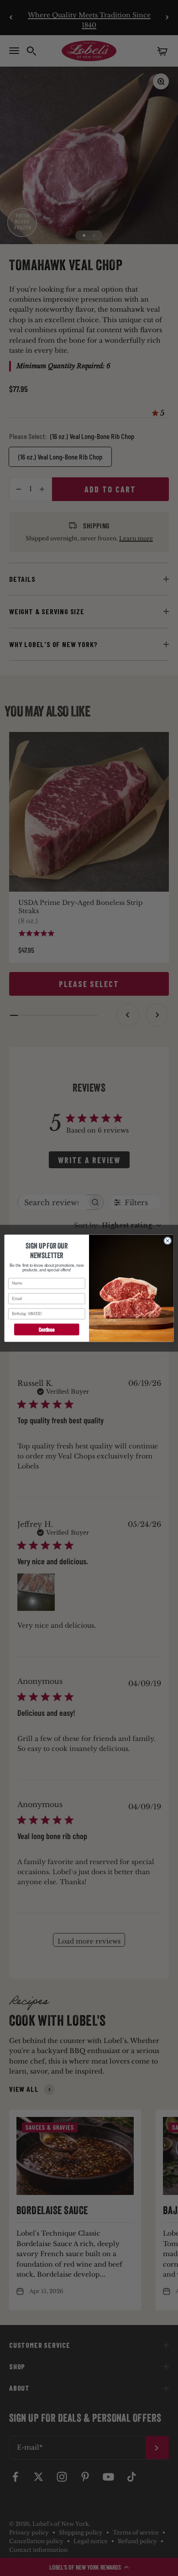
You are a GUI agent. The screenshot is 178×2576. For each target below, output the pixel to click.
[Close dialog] (168, 1241)
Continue (47, 1329)
